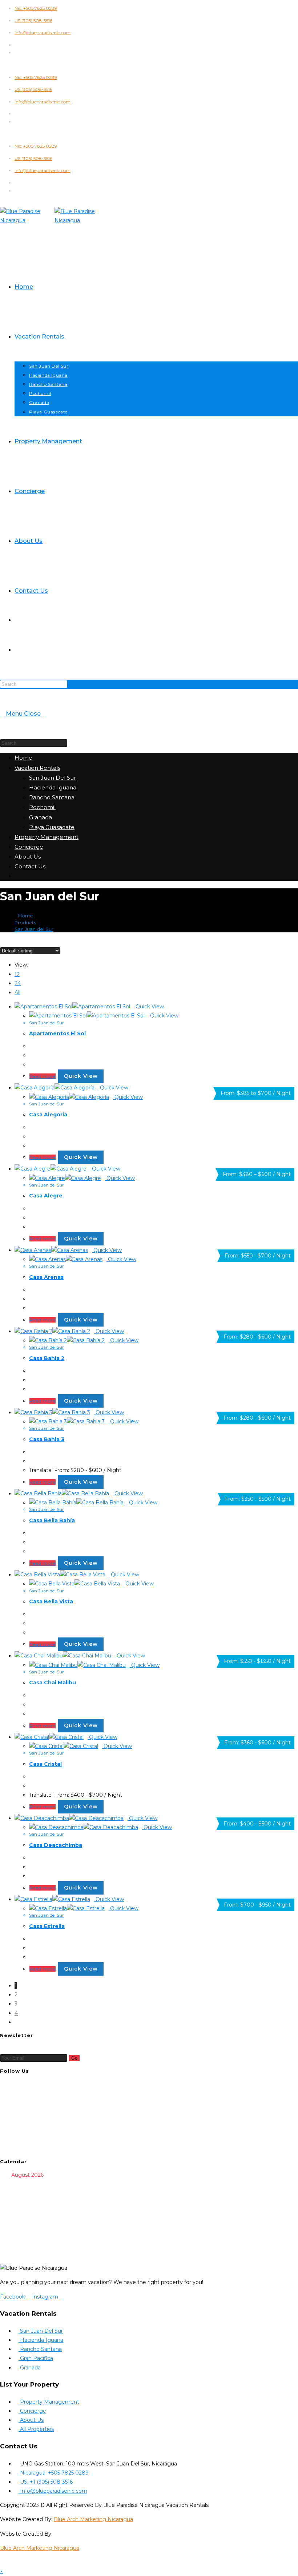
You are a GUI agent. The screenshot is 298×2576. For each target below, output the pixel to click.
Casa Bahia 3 (47, 1439)
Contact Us (30, 866)
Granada (41, 817)
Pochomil (42, 807)
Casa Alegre (46, 1196)
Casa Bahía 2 (47, 1358)
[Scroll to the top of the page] (2, 2562)
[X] (17, 2084)
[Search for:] (44, 714)
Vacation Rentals (37, 768)
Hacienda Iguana (53, 787)
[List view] (6, 941)
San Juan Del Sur (53, 778)
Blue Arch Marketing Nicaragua (93, 2519)
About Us (28, 857)
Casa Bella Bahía (52, 1520)
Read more (43, 1076)
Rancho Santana (52, 797)
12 (17, 974)
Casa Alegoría (48, 1115)
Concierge (29, 847)
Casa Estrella (47, 1926)
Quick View (149, 1007)
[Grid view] (2, 941)
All (17, 992)
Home (23, 758)
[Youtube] (17, 2139)
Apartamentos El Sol (57, 1033)
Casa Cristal (45, 1764)
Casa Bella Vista (51, 1601)
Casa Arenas (46, 1277)
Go (74, 2058)
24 (18, 983)
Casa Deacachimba (56, 1845)
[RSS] (17, 2148)
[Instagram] (17, 2103)
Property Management (47, 837)
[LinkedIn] (17, 2112)
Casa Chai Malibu (53, 1683)
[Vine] (17, 2130)
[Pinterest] (17, 2121)
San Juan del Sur (34, 929)
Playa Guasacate (52, 827)
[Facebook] (17, 2093)
